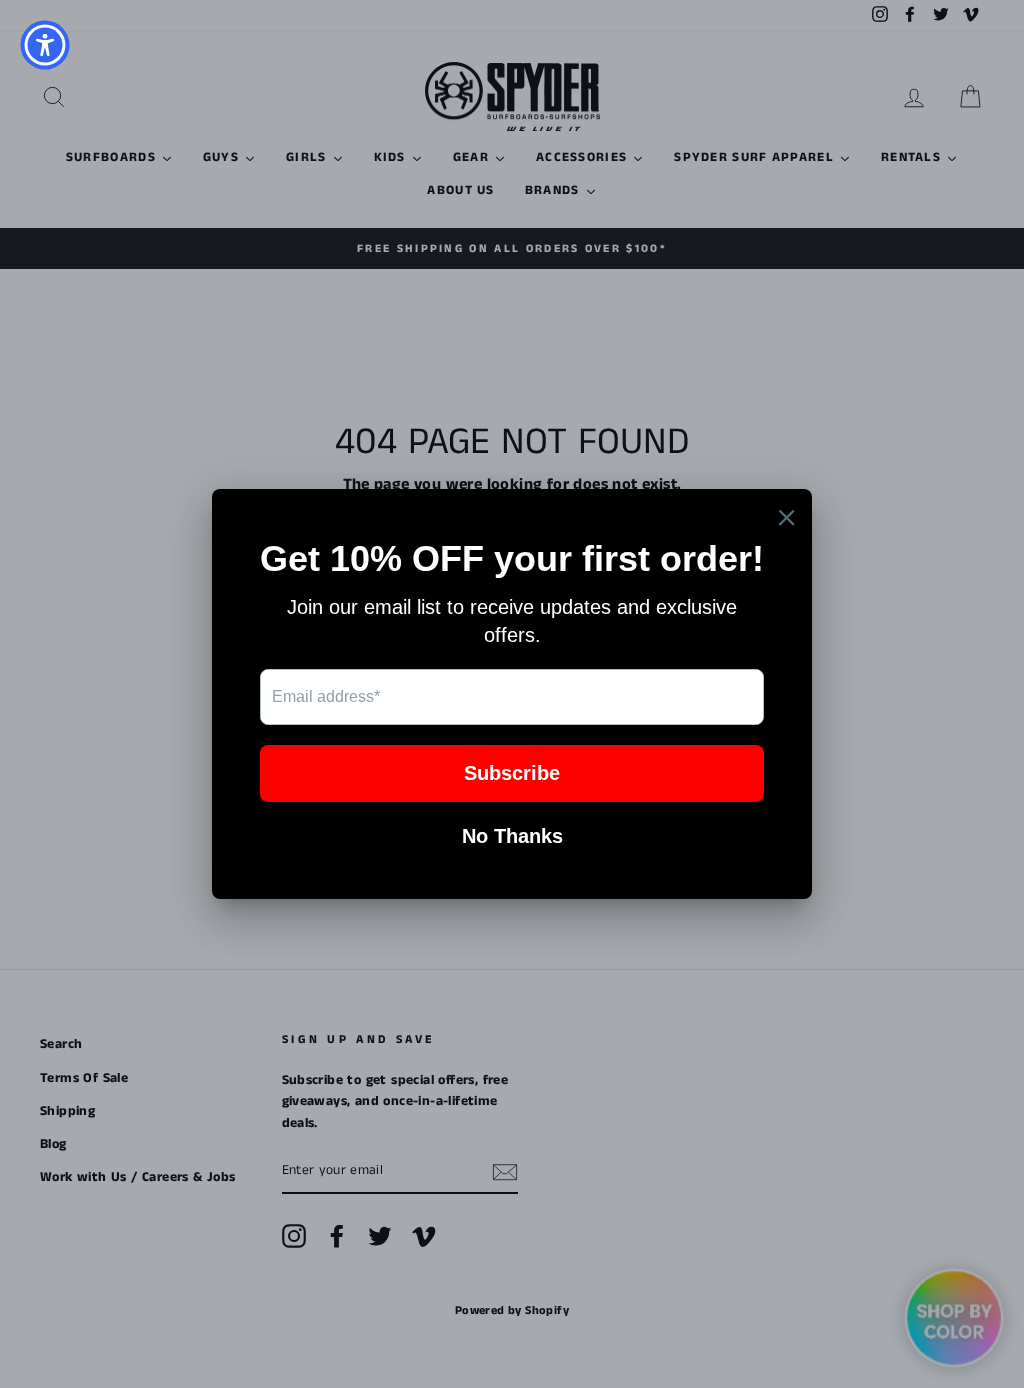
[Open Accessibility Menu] (45, 45)
